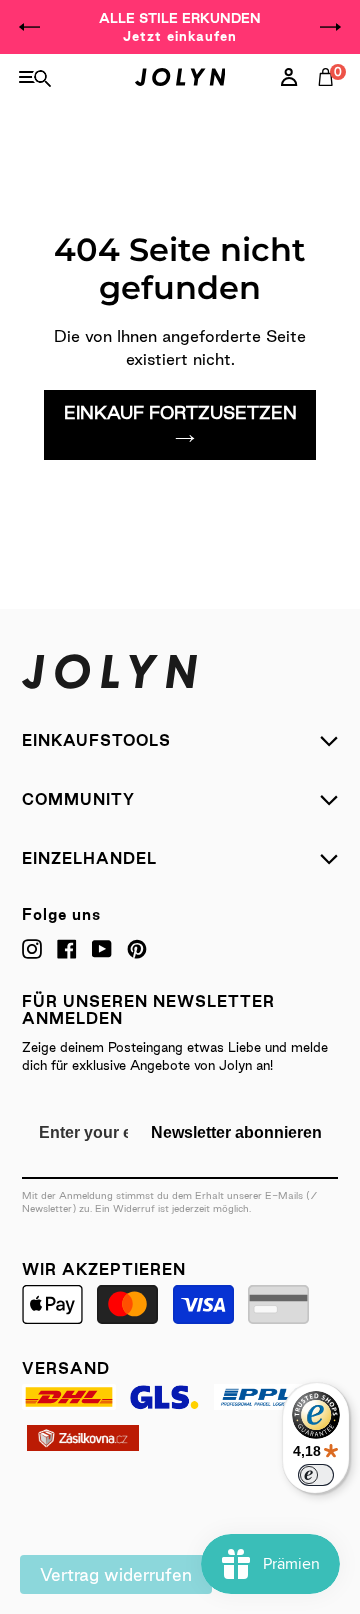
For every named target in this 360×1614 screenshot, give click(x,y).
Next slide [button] (330, 27)
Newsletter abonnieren (236, 1132)
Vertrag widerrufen (116, 1574)
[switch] (316, 1475)
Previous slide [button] (30, 27)
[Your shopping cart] (330, 99)
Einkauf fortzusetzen (180, 412)
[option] (180, 27)
